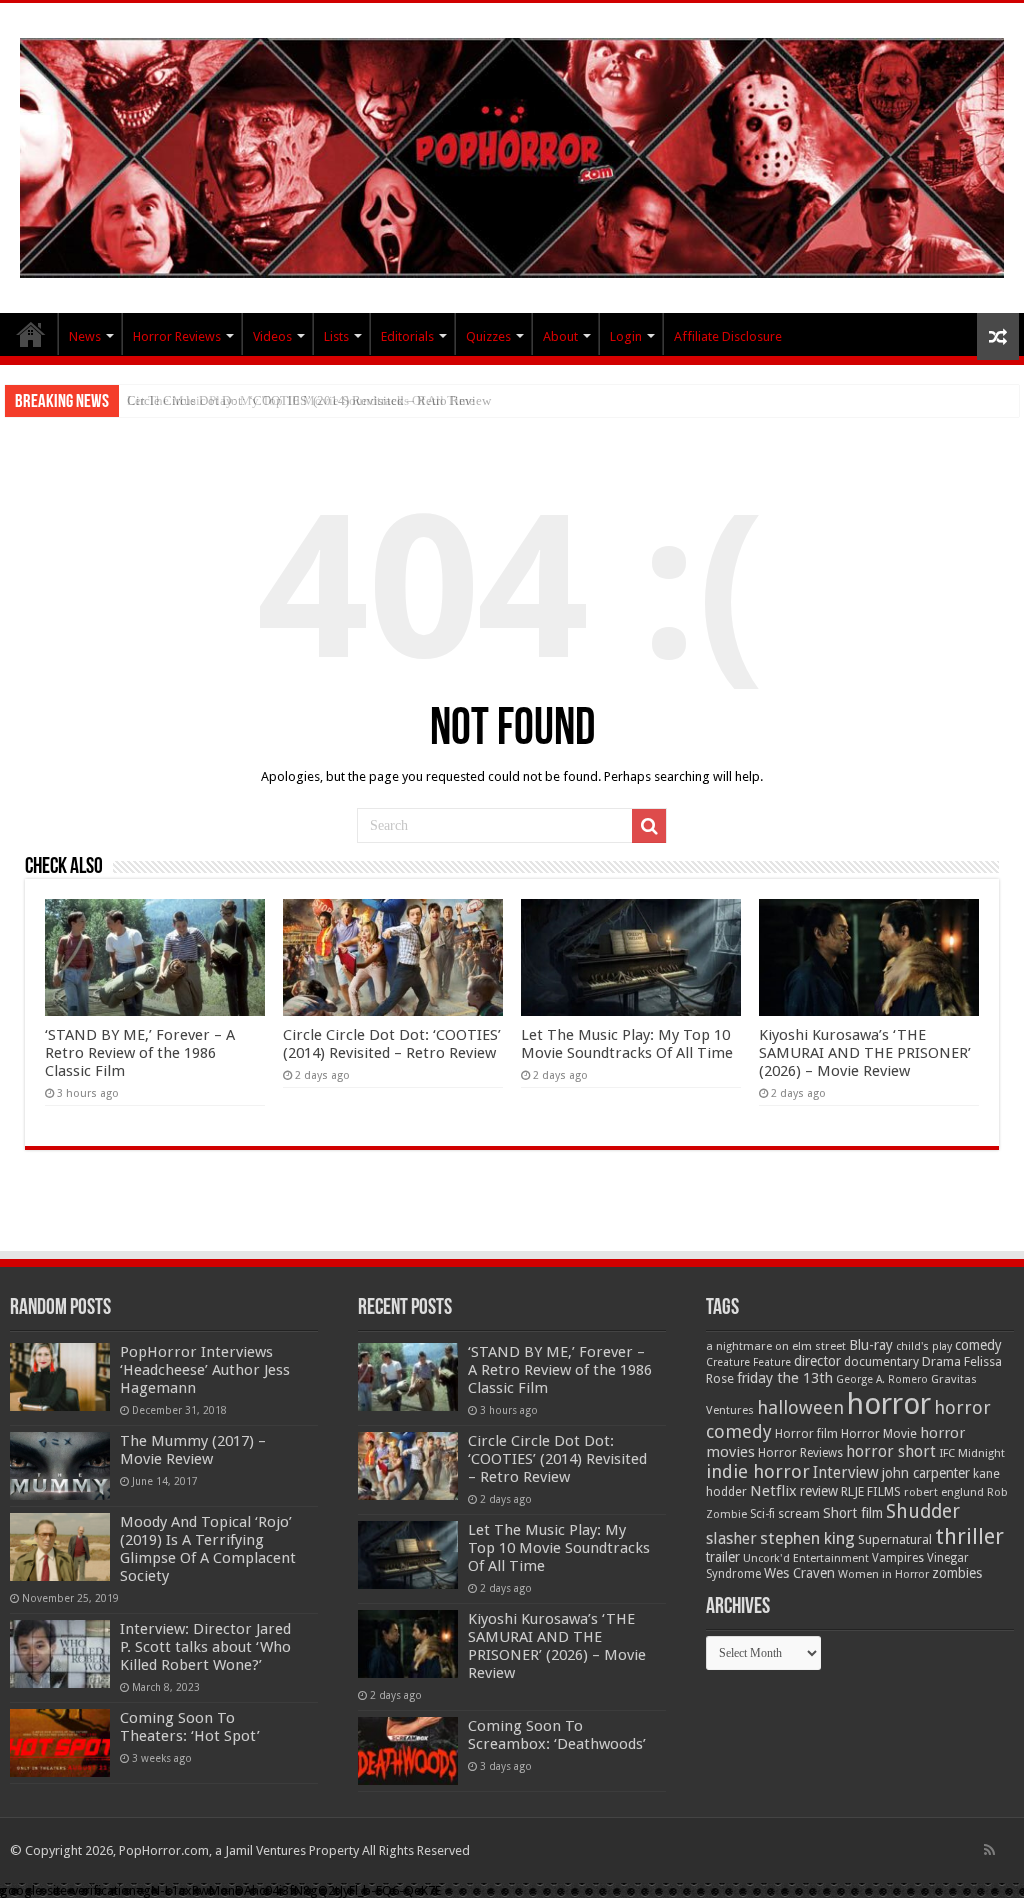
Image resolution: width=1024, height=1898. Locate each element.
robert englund (944, 1492)
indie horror (758, 1471)
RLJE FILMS (871, 1491)
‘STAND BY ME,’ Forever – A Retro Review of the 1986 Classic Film (140, 1053)
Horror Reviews (177, 336)
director (817, 1361)
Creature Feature (748, 1362)
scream (799, 1514)
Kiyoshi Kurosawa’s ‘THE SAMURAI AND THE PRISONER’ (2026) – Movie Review (865, 1053)
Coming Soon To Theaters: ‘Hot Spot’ (190, 1727)
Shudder (923, 1511)
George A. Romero (882, 1379)
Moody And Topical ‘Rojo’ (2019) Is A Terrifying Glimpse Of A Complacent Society (208, 1549)
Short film (853, 1513)
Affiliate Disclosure (728, 336)
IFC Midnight (972, 1453)
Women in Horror (883, 1574)
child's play (924, 1346)
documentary (881, 1362)
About (560, 336)
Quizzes (488, 336)
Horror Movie (879, 1433)
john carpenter (926, 1473)
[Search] (649, 826)
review (819, 1491)
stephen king (807, 1538)
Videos (272, 336)
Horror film (806, 1434)
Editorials (407, 336)
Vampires (898, 1558)
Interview (846, 1473)
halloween (800, 1407)
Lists (336, 336)
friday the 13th (785, 1378)
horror (889, 1404)
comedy (978, 1345)
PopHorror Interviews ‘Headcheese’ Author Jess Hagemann (205, 1370)
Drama (941, 1361)
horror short (891, 1451)
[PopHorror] (512, 154)
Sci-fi (762, 1514)
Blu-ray (871, 1345)
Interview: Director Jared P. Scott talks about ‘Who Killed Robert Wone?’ (205, 1647)
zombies (957, 1573)
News (85, 336)
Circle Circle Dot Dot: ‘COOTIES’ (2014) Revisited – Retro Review (392, 1044)
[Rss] (989, 1850)
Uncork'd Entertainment (806, 1558)
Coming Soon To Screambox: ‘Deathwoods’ (557, 1735)
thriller (969, 1536)
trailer (723, 1557)
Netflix (773, 1491)
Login (626, 336)
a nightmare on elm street (776, 1346)
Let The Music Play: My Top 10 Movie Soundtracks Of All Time (301, 400)
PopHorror (31, 334)
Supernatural (895, 1539)
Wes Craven (799, 1573)
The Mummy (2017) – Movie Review (193, 1450)
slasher (731, 1538)
